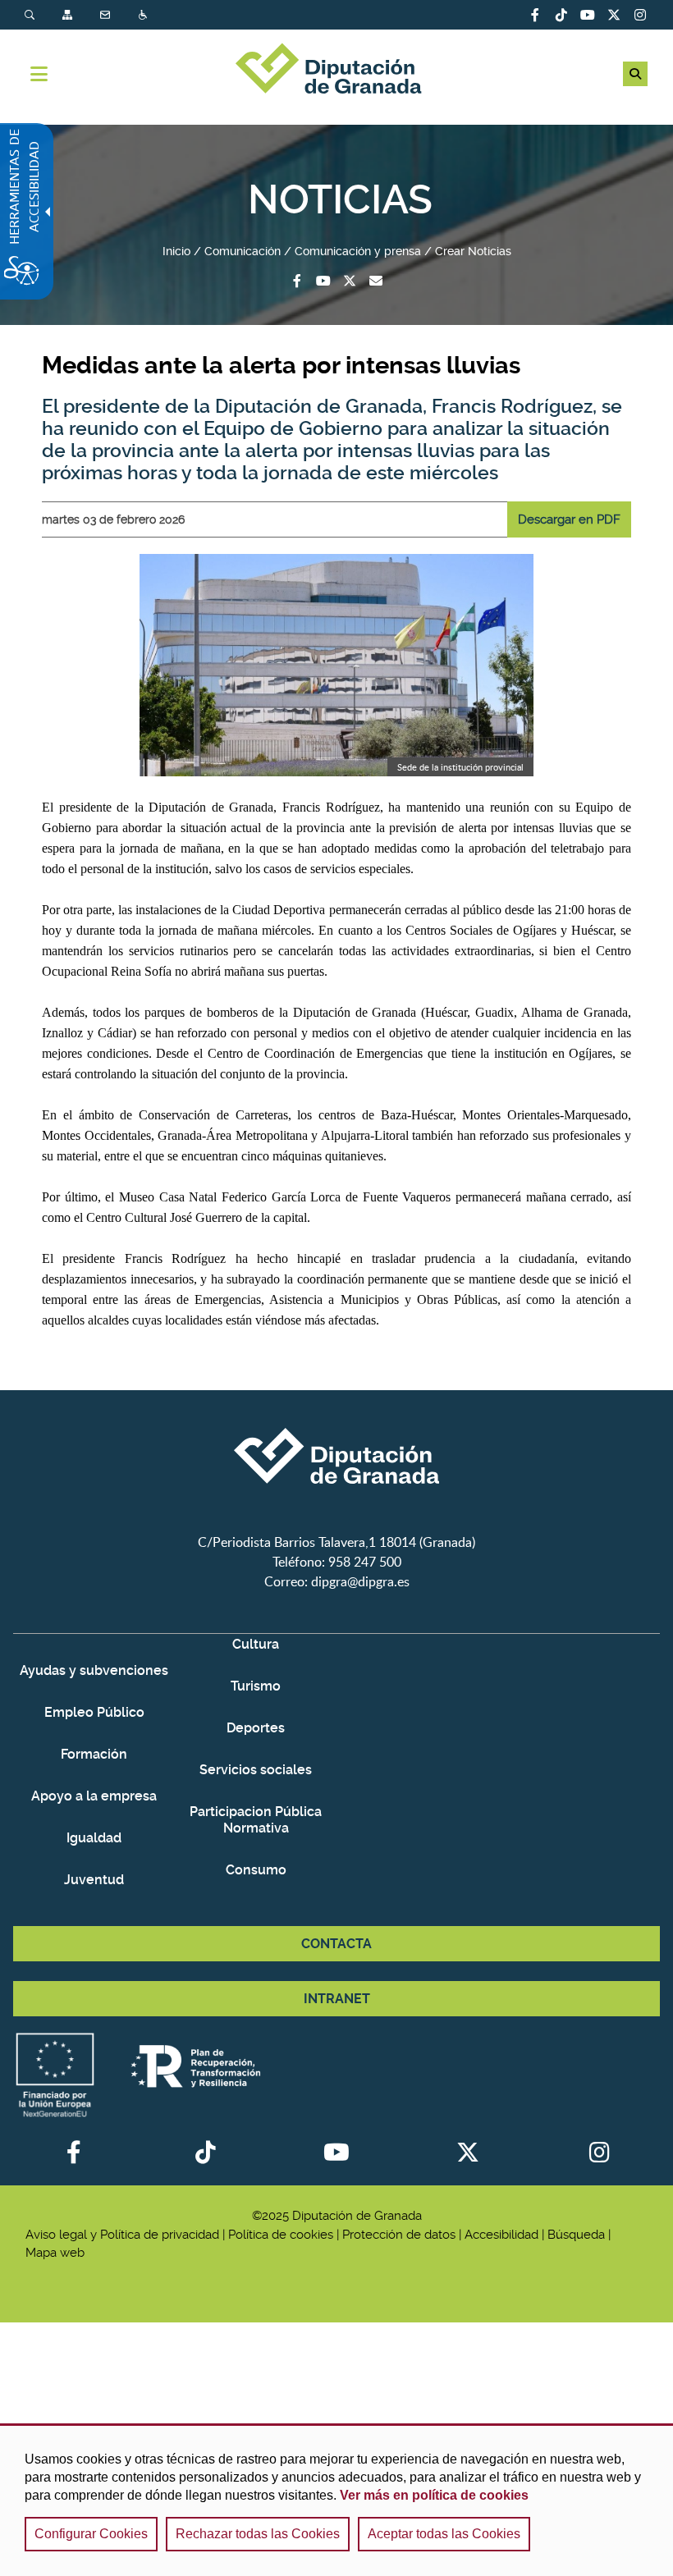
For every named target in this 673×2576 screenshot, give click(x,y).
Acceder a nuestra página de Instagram (640, 15)
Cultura (256, 1644)
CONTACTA (336, 1944)
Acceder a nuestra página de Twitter (614, 15)
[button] (635, 74)
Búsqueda (31, 15)
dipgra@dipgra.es (360, 1581)
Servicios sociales (256, 1770)
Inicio (176, 251)
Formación (94, 1754)
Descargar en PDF (569, 519)
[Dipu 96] (336, 665)
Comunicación (243, 251)
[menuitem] (43, 15)
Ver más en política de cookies (434, 2495)
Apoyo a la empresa (94, 1796)
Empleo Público (94, 1712)
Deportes (256, 1728)
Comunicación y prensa (358, 251)
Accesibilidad (144, 15)
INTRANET (337, 1999)
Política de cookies (281, 2235)
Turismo (256, 1686)
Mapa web (55, 2253)
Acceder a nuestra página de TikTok (561, 15)
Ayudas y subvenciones (94, 1670)
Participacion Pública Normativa (256, 1820)
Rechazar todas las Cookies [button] (258, 2534)
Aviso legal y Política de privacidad (122, 2235)
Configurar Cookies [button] (91, 2534)
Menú (39, 74)
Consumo (256, 1870)
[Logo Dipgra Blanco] (336, 1522)
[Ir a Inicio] (336, 71)
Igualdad (94, 1838)
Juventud (94, 1880)
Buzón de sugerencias (376, 281)
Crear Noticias (473, 251)
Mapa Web (69, 15)
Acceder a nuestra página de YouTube (588, 15)
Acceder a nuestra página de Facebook (535, 15)
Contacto (107, 15)
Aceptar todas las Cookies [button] (444, 2534)
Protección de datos (399, 2235)
